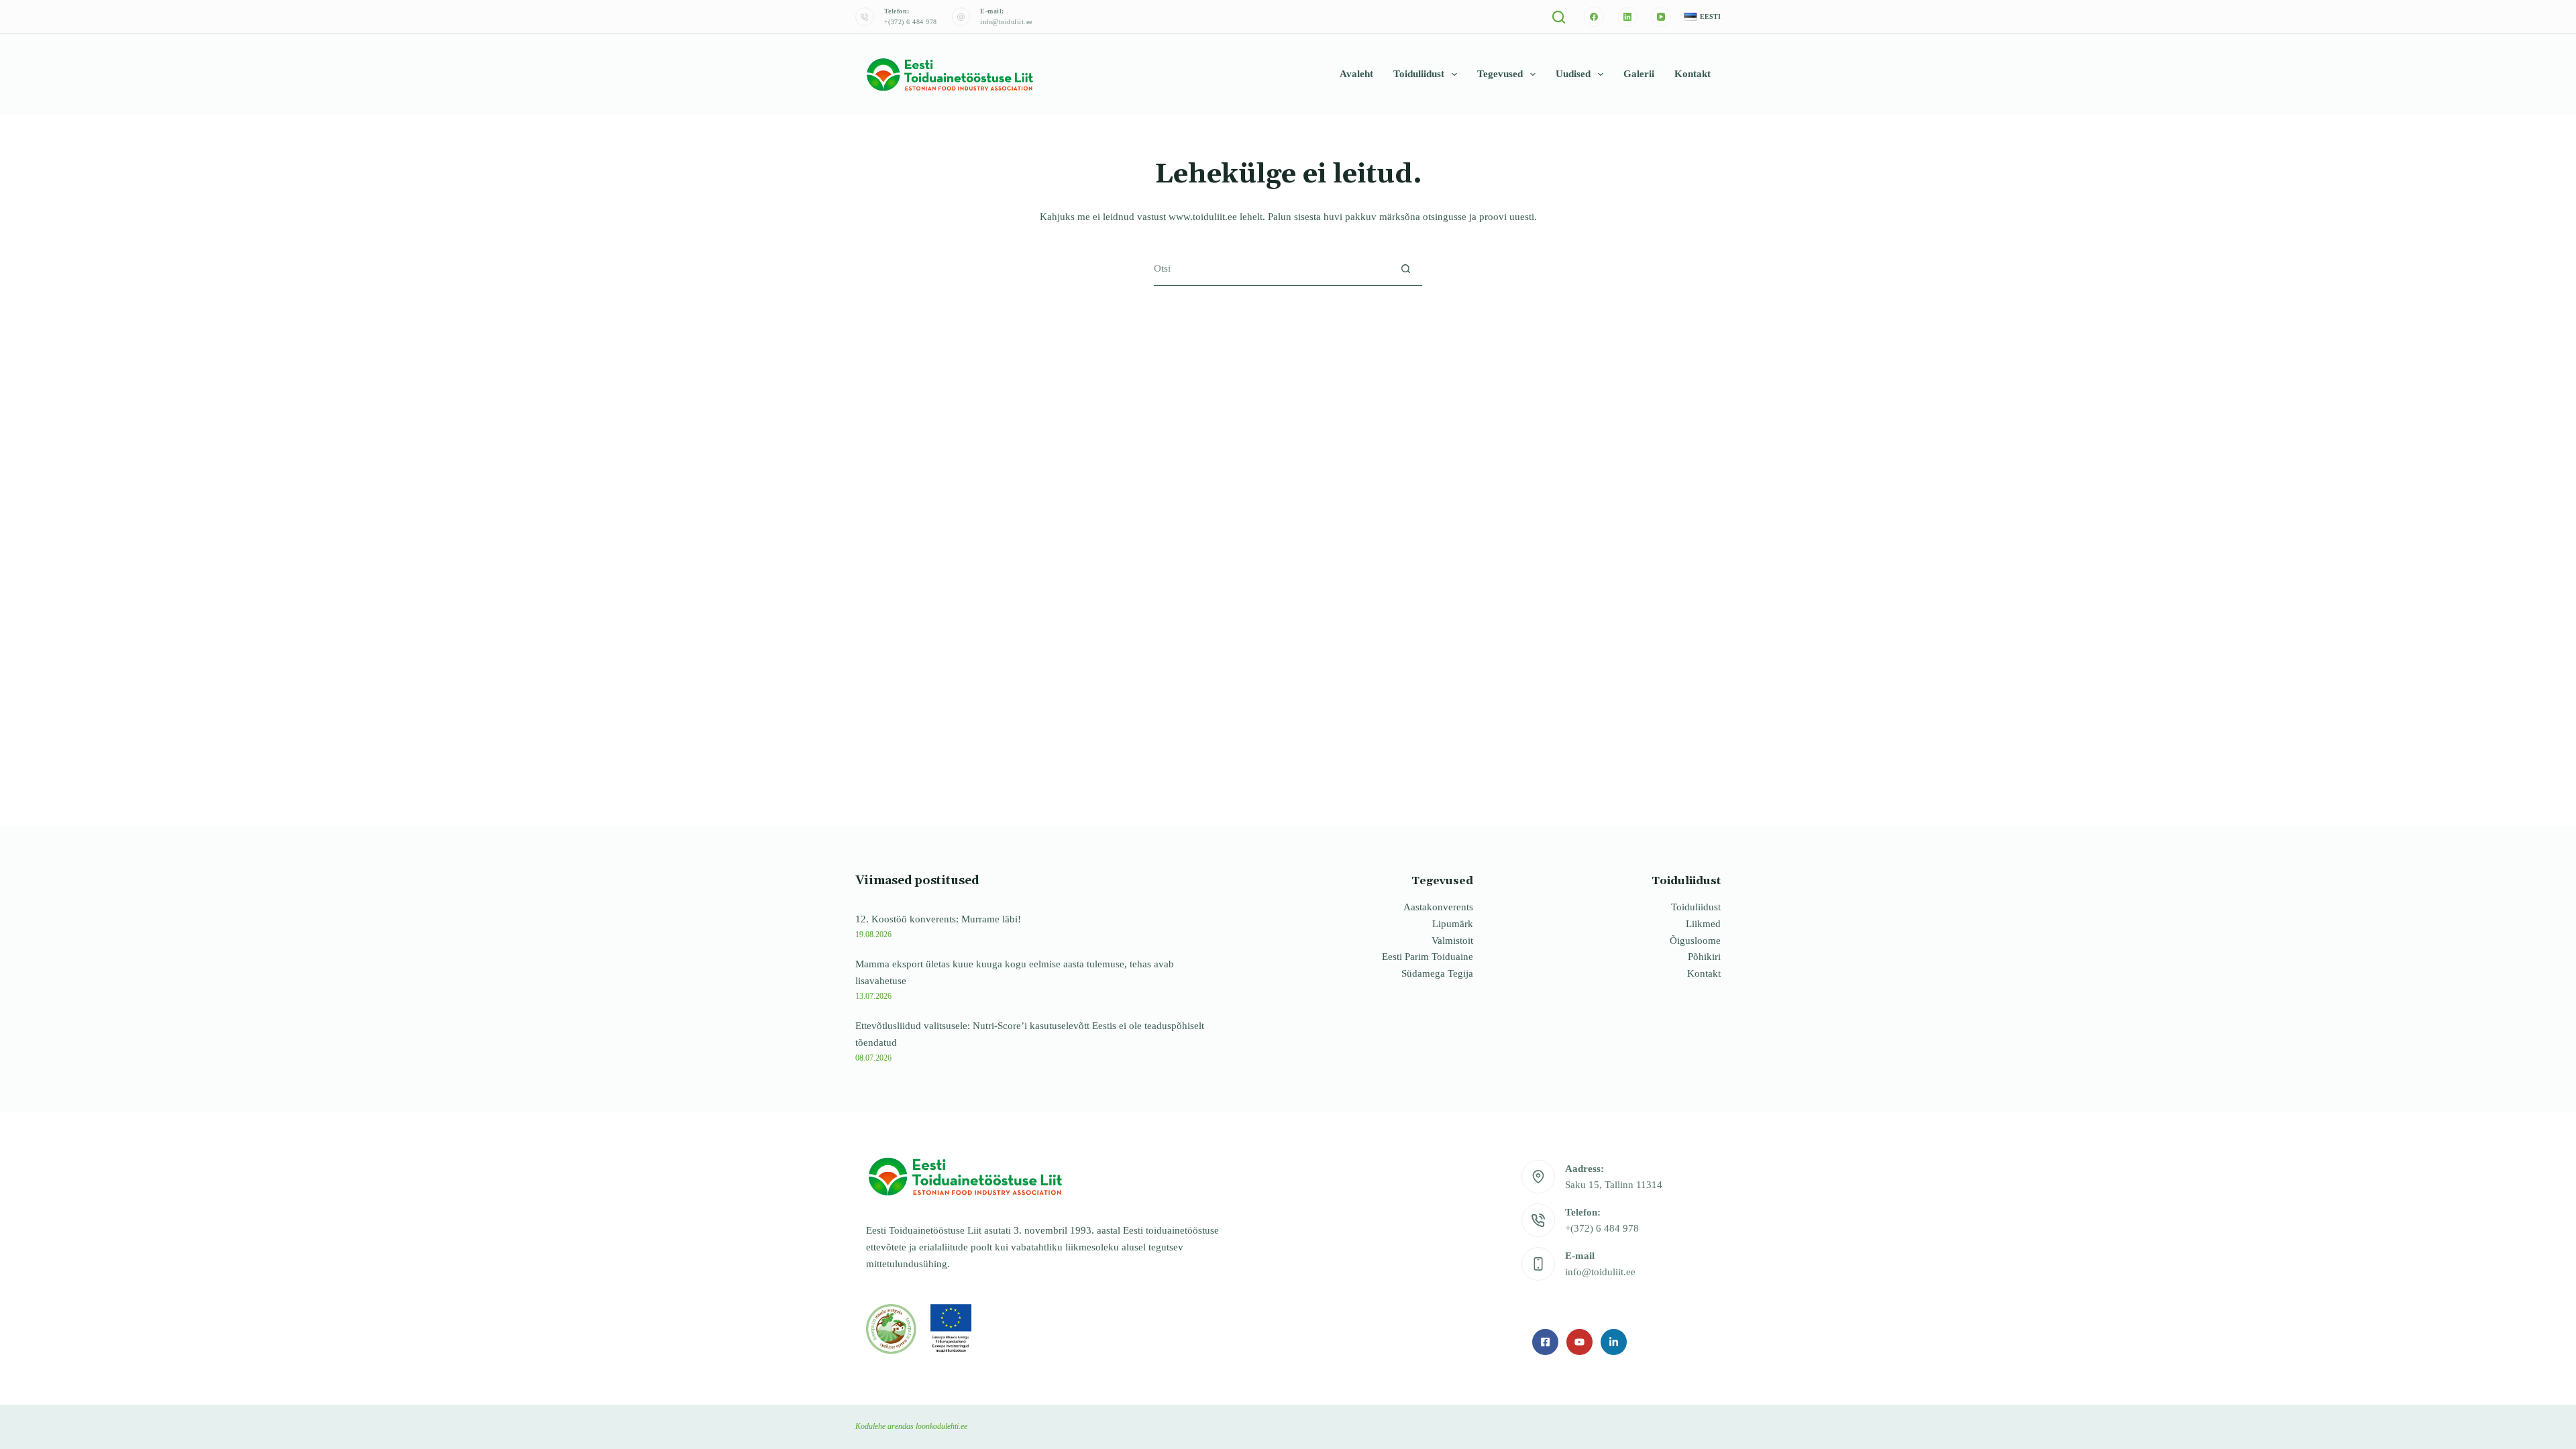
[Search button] (1406, 269)
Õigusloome (1695, 941)
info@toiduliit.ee (1006, 22)
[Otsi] (1559, 17)
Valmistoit (1452, 941)
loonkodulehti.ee (942, 1426)
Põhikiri (1704, 957)
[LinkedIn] (1627, 17)
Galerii (1639, 74)
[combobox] (1272, 268)
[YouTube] (1661, 17)
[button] (1703, 17)
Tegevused (1500, 74)
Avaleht (1356, 74)
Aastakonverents (1438, 907)
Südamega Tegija (1437, 973)
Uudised (1573, 74)
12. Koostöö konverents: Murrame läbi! (938, 919)
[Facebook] (1594, 17)
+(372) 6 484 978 (911, 22)
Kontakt (1693, 74)
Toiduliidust (1419, 74)
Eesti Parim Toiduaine (1428, 957)
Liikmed (1703, 924)
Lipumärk (1453, 924)
